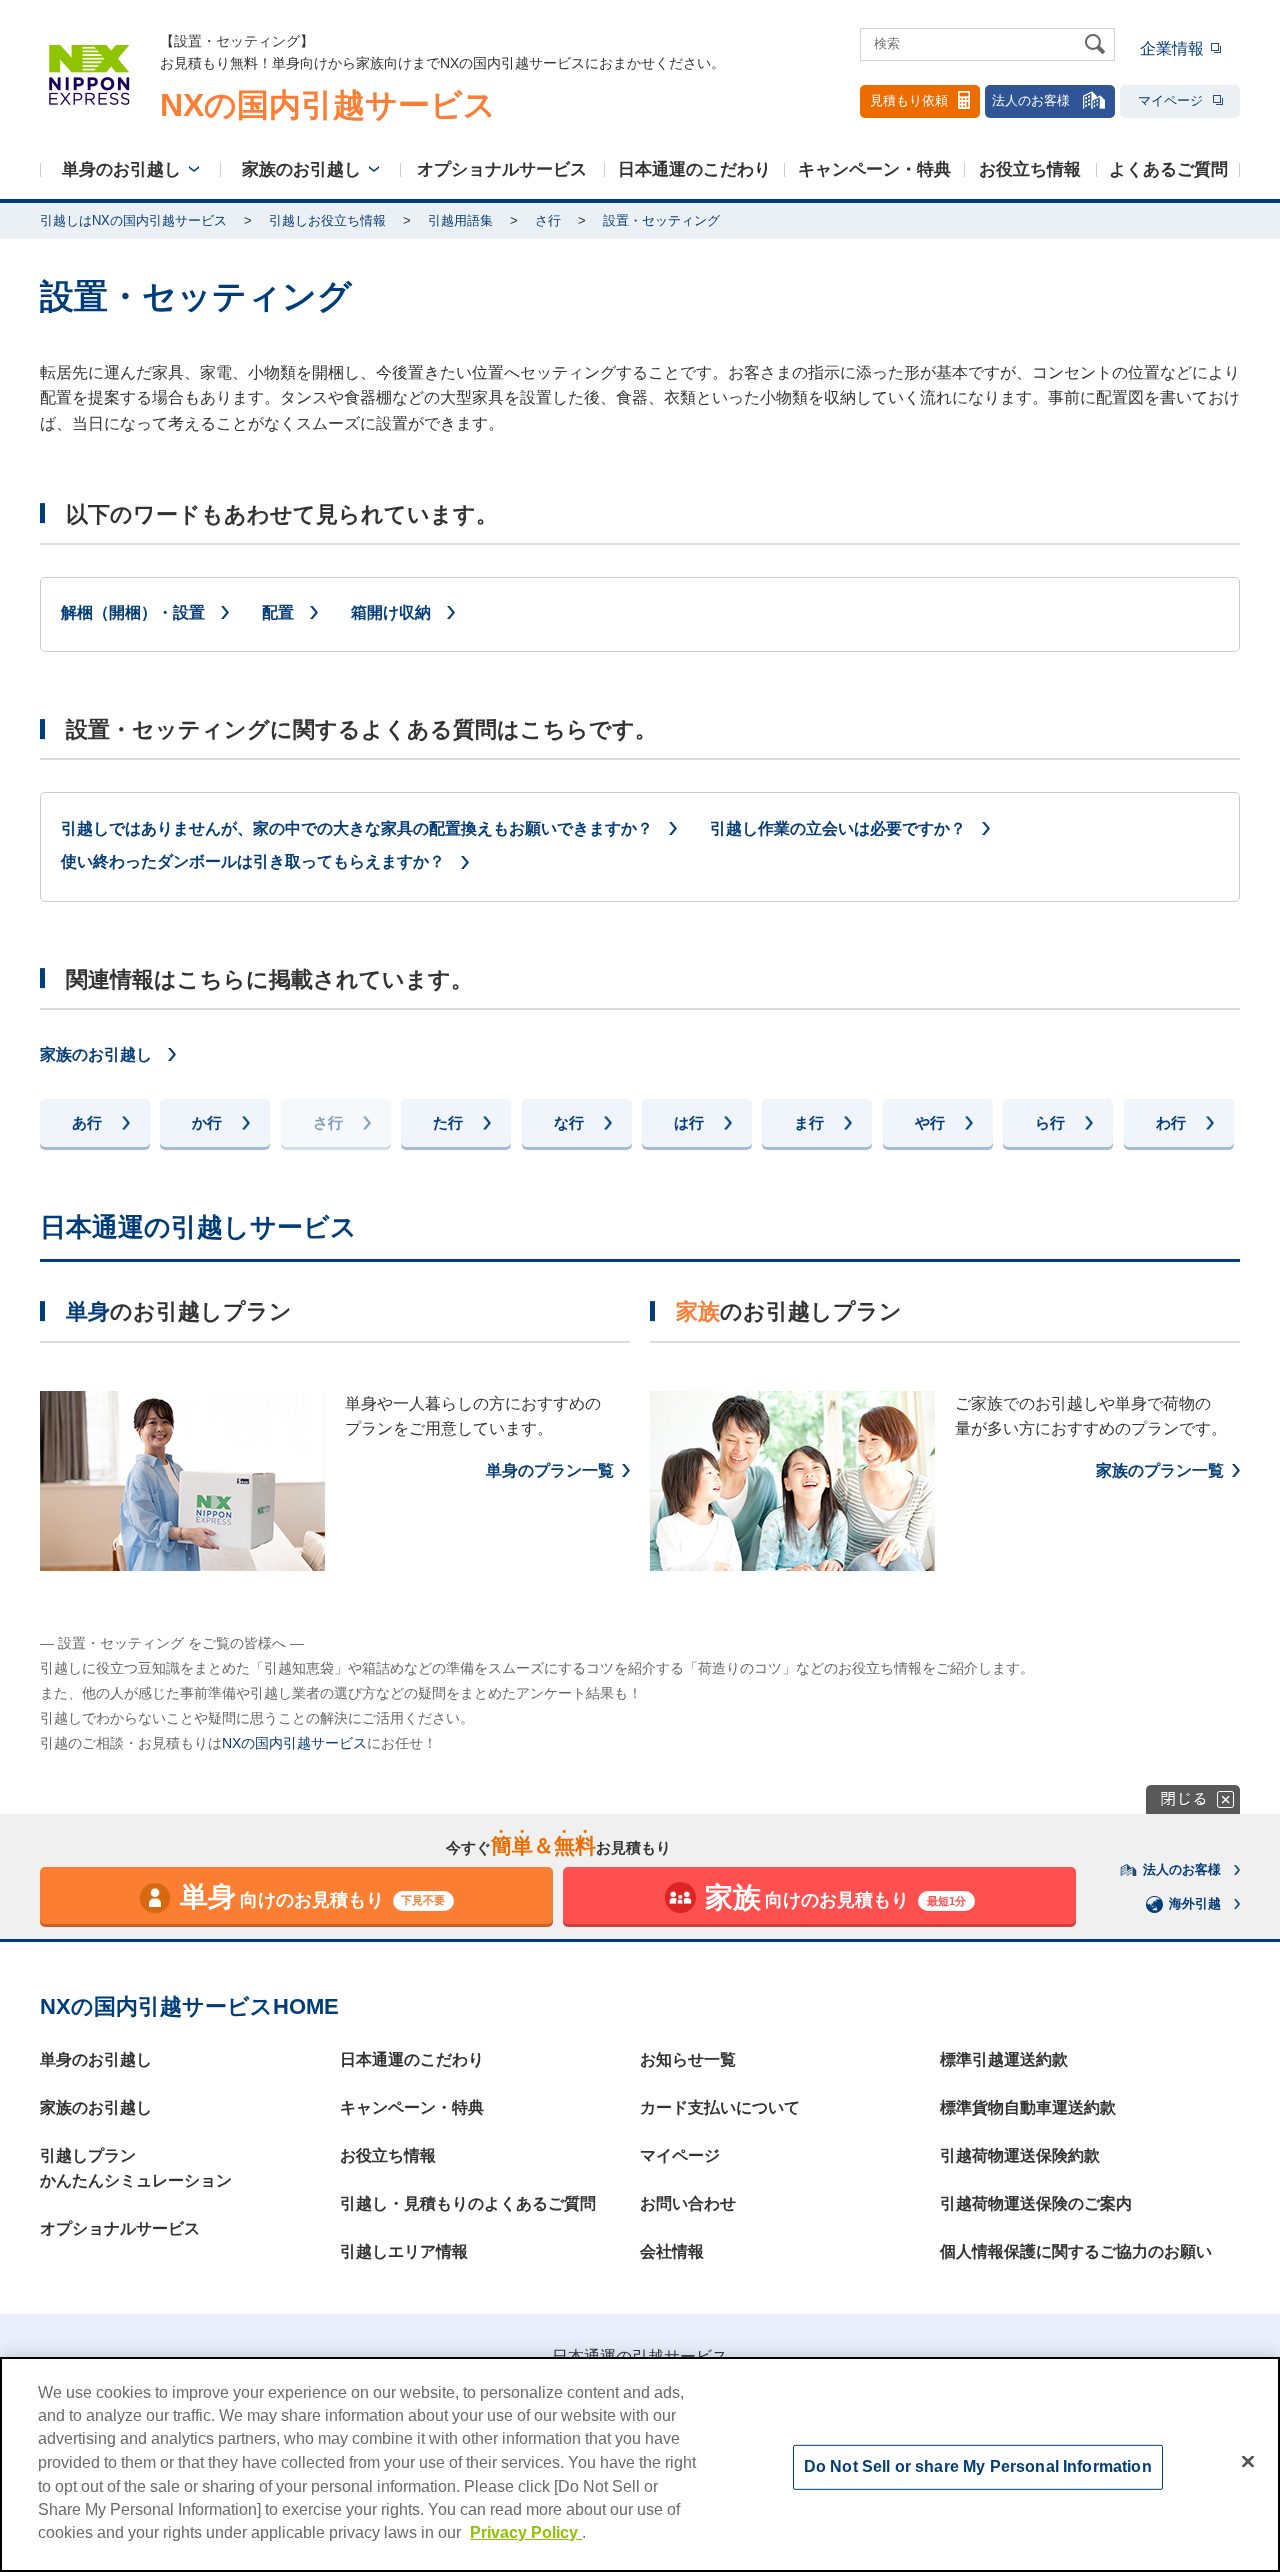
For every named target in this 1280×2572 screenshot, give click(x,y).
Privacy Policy (526, 2532)
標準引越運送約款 (1004, 2059)
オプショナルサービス (502, 169)
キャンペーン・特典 (874, 169)
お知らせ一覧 (688, 2059)
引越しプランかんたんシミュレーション (136, 2168)
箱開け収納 (391, 612)
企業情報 (1172, 48)
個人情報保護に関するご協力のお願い (1076, 2251)
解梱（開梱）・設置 (133, 612)
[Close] (1248, 2462)
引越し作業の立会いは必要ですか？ (838, 828)
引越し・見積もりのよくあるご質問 (468, 2203)
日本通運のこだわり (694, 169)
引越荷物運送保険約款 (1020, 2155)
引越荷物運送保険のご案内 (1036, 2203)
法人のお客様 (1031, 100)
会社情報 (672, 2251)
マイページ (1170, 100)
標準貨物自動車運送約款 (1028, 2107)
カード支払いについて (720, 2107)
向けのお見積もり (313, 1896)
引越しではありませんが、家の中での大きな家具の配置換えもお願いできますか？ (357, 828)
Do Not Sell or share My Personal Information (978, 2466)
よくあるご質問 (1168, 169)
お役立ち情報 (1030, 169)
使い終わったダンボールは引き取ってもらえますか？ (253, 861)
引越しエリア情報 (404, 2251)
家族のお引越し (301, 169)
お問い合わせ (688, 2203)
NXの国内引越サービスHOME (189, 2006)
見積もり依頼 (909, 100)
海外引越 (1195, 1903)
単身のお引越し (121, 169)
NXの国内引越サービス (294, 1743)
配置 (278, 612)
